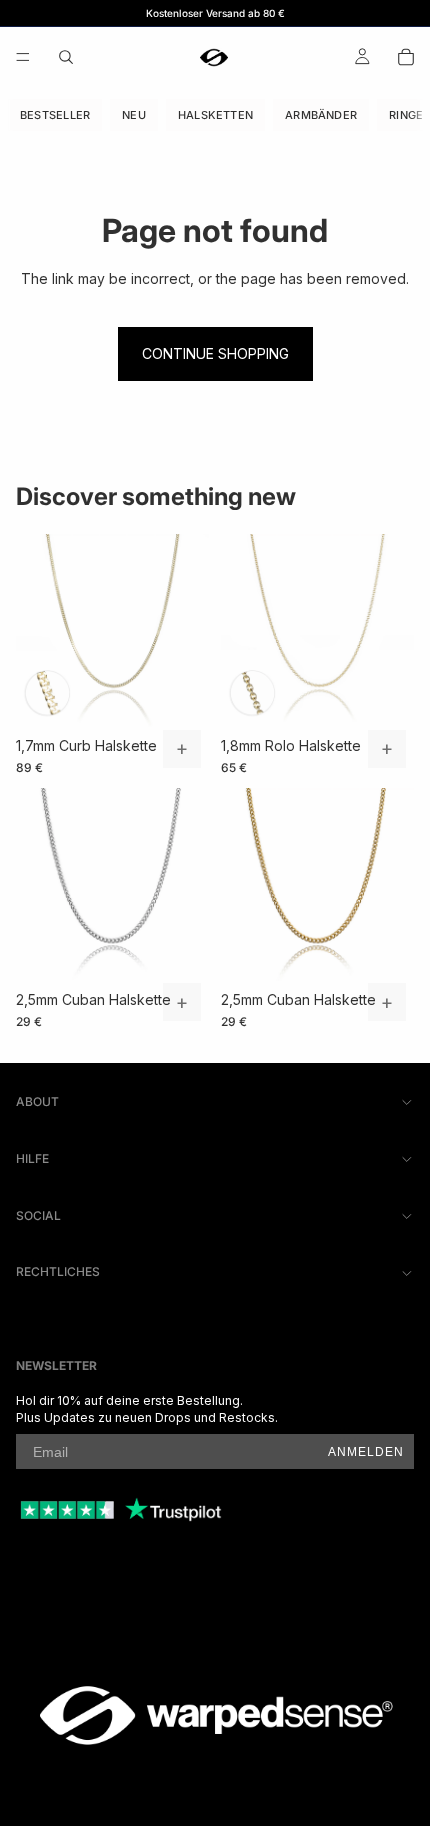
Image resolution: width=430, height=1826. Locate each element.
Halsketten (215, 115)
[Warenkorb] (406, 57)
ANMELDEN (366, 1452)
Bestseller (55, 115)
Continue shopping (215, 353)
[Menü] (23, 57)
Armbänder (321, 115)
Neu (134, 115)
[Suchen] (66, 57)
